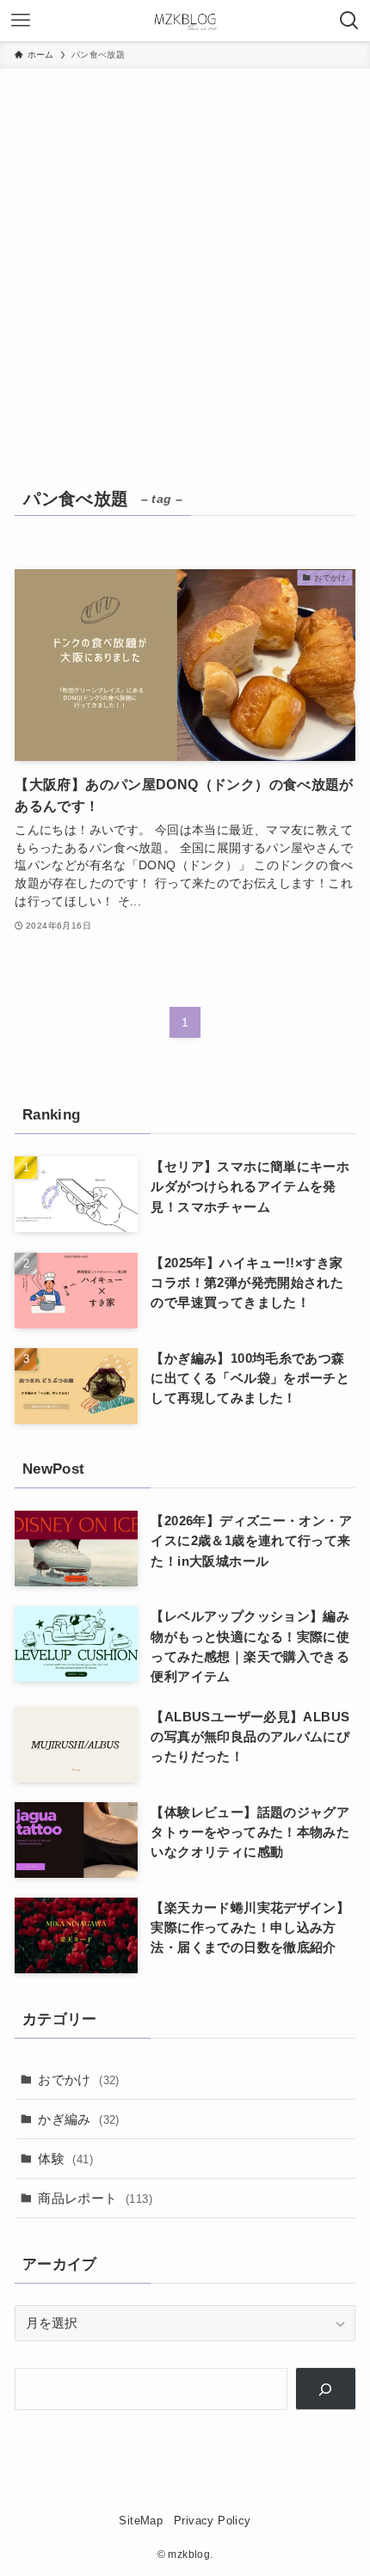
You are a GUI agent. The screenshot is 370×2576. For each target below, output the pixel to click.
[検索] (326, 2389)
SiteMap (141, 2521)
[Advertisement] (185, 262)
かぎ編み (79, 2119)
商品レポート (95, 2198)
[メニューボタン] (21, 21)
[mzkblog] (185, 21)
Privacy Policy (212, 2521)
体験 (65, 2159)
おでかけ (79, 2079)
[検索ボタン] (349, 21)
